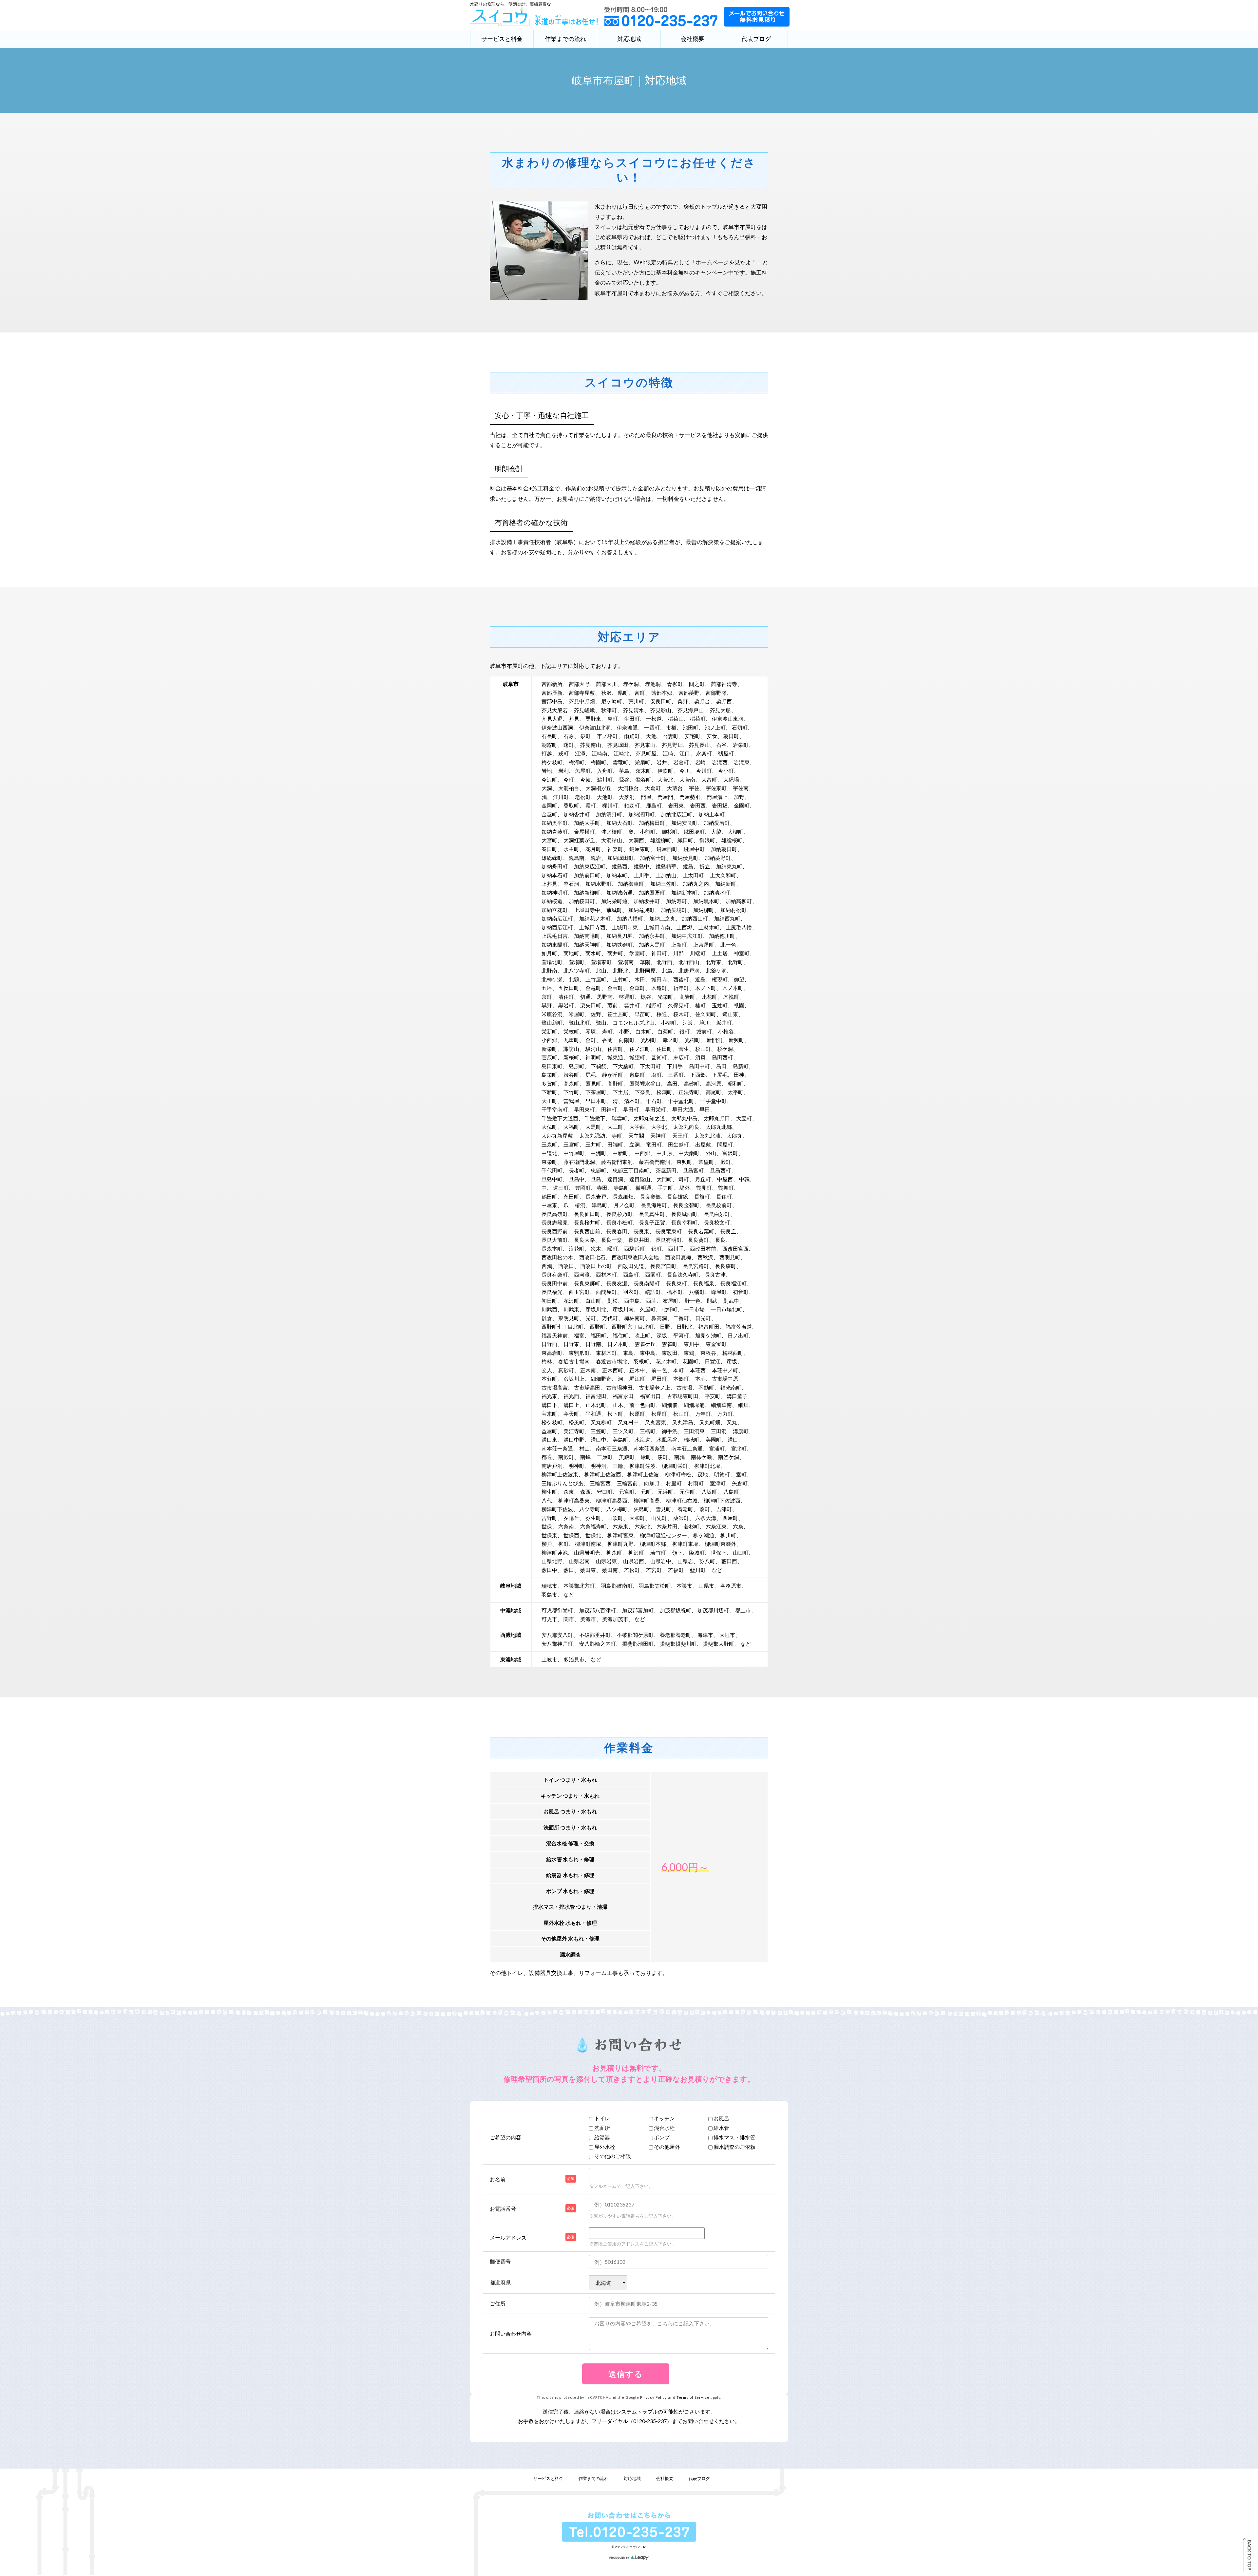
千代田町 (552, 1170)
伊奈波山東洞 (728, 719)
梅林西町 (733, 1353)
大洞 (547, 788)
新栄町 (549, 1049)
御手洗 (670, 1431)
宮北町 (739, 1448)
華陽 (645, 962)
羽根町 (641, 1361)
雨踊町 (632, 736)
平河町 (681, 1335)
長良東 (641, 1231)
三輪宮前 (627, 1483)
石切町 (740, 727)
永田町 (571, 1196)
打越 (547, 753)
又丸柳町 (601, 1422)
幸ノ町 (671, 1040)
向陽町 (627, 1040)
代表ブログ (756, 39)
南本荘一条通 (557, 1448)
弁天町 (571, 1414)
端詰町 (653, 1292)
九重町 (571, 1040)
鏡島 (688, 866)
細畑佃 (670, 1405)
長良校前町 (719, 1205)
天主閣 (636, 1136)
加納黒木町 (706, 901)
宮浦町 (717, 1448)
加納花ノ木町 (595, 918)
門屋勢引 (690, 797)
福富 (579, 1335)
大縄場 (731, 779)
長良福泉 (704, 1283)
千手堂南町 (555, 1109)
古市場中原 (725, 1379)
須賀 (700, 1057)
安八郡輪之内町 (598, 1644)
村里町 (674, 1483)
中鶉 (744, 1179)
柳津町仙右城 (682, 1500)
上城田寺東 (625, 927)
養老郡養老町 (676, 1635)
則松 (613, 1301)
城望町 (637, 1057)
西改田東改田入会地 (635, 1257)
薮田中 (549, 1570)
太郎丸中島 (684, 1118)
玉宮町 (571, 1144)
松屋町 (659, 1414)
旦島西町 (720, 1170)
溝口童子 (737, 1396)
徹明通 (643, 1188)
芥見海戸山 (691, 710)
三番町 (676, 1075)
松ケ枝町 (552, 1422)
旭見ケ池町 (708, 1335)
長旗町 (702, 1196)
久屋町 (648, 1309)
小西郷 (549, 1040)
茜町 (640, 693)
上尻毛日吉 (555, 936)
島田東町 (552, 1066)
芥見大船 (720, 710)
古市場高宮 (555, 1387)
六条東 (620, 1526)
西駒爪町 (635, 1249)
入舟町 (605, 771)
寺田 (602, 1188)
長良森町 (726, 1266)
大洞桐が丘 (599, 788)
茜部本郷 (662, 693)
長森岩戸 (596, 1196)
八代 (547, 1500)
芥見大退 (552, 719)
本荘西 (698, 1370)
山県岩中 (661, 1561)
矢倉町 (740, 1483)
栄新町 (549, 1031)
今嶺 (585, 779)
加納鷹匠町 (652, 892)
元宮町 (627, 1492)
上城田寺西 (592, 927)
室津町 (718, 1483)
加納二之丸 (662, 918)
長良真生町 (652, 1214)
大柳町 (735, 832)
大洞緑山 (612, 840)
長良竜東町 (669, 1231)
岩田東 (676, 805)
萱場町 (577, 962)
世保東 (549, 1535)
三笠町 (599, 1431)
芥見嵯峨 (584, 710)
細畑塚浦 (694, 1405)
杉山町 (703, 1049)
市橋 (671, 727)
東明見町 (569, 1318)
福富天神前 (555, 1335)
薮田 (569, 1570)
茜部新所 (552, 684)
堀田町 (659, 1379)
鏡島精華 (666, 866)
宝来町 (549, 1414)
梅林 (547, 1361)
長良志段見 (555, 1222)
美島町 (620, 1440)
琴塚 (591, 1031)
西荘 (651, 1301)
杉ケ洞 (725, 1049)
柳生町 (549, 1492)
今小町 (726, 771)
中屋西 (725, 1179)
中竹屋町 (574, 1153)
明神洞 (599, 1466)
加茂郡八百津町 (598, 1610)
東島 (628, 1353)
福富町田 (709, 1326)
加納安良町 (684, 823)
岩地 (547, 771)
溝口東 (549, 1440)
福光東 (549, 1396)
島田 (721, 1066)
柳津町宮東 (620, 1535)
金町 (591, 1040)
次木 (596, 1249)
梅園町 (599, 762)
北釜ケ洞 (716, 970)
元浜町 (665, 1492)
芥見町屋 (646, 753)
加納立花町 (555, 910)
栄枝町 (571, 1031)
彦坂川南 (623, 1309)
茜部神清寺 (724, 684)
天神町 (658, 1136)
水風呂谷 (667, 1440)
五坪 (547, 988)
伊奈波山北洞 (595, 727)
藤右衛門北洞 (579, 1162)
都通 (547, 1457)
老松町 (583, 797)
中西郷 (642, 1153)
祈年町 (681, 988)
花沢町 (571, 1301)
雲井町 (632, 1005)
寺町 (617, 1136)
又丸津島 (683, 1422)
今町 (569, 779)
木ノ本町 (733, 988)
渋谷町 (571, 1075)
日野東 (571, 1344)
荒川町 (636, 701)
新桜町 (571, 1057)
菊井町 (615, 953)
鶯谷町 (643, 779)
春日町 (549, 849)
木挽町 (731, 997)
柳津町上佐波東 (560, 1474)
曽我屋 (571, 1101)
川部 (678, 953)
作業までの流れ (565, 39)
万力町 (725, 1414)
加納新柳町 (587, 892)
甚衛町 (659, 1057)
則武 (712, 1301)
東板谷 (708, 1353)
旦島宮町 (693, 1170)
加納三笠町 (663, 884)
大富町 (709, 779)
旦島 (596, 1179)
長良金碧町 (686, 1205)
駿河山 (593, 1049)
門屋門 (665, 797)
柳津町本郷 (653, 1544)
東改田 (670, 1353)
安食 (712, 736)
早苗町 (642, 1014)
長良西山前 (587, 1231)
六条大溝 (706, 1518)
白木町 (643, 1031)
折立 (705, 866)
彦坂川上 (574, 1379)
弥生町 (593, 1518)
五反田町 (569, 988)
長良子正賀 (652, 1222)
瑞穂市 (549, 1586)
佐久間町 (706, 1014)
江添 (580, 753)
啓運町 (627, 997)
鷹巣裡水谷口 (645, 1083)
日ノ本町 (618, 1344)
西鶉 (547, 1266)
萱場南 (626, 962)
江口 (685, 753)
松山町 (681, 1414)
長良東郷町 (587, 1283)
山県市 (706, 1586)
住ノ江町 (640, 1049)
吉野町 (549, 1518)
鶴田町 (549, 1196)
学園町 (637, 953)
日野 (665, 1326)
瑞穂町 (692, 1440)
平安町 (713, 1396)
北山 (601, 970)
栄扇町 (642, 762)
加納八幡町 (630, 918)
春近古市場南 (574, 1361)
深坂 (662, 1335)
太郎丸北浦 (707, 1136)
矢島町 (641, 1509)
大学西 (637, 1127)
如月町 (549, 953)
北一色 (728, 945)
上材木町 (709, 927)
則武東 (571, 1309)
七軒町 (670, 1309)
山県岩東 (606, 1561)
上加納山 (666, 875)
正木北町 (596, 1405)
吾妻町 (671, 736)
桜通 (662, 1014)
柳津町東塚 (685, 1544)
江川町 (561, 797)
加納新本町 (684, 892)
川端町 (698, 953)
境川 (705, 1023)
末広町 (681, 1057)
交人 (547, 1370)
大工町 (615, 1127)
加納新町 (726, 884)
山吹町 (615, 1518)
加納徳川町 (722, 936)
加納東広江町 (590, 866)
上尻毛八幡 (739, 927)
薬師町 (681, 1518)
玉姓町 (720, 1005)
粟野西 (724, 701)
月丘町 (703, 1179)
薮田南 (610, 1570)
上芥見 (549, 884)
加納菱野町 (718, 858)
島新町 (741, 1066)
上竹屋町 (596, 979)
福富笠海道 (739, 1326)
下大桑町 (623, 1066)
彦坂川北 (596, 1309)
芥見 (574, 719)
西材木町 (606, 1274)
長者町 (577, 1170)
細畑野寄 (601, 1379)
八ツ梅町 (617, 1509)
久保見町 (678, 1005)
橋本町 (675, 1292)
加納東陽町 (555, 945)
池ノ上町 (715, 727)
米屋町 (577, 1014)
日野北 (684, 1326)
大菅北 (665, 779)
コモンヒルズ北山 (634, 1023)
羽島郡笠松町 (655, 1586)
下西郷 (698, 1075)
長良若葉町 (701, 1231)
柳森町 (614, 1553)
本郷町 (681, 1379)
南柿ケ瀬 (701, 1457)
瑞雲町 (619, 1118)
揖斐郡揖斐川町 (678, 1644)
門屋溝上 (717, 797)
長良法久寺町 (683, 1274)
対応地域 (629, 39)
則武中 (731, 1301)
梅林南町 (635, 1318)
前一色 (659, 1370)
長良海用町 (654, 1205)
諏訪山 (571, 1049)
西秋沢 (705, 1257)
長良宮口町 (663, 1266)
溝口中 (599, 1440)
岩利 (563, 771)
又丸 (732, 1422)
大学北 (659, 1127)
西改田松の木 (557, 1257)
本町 (678, 1370)
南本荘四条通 (649, 1448)
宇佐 (694, 788)
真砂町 (566, 1370)
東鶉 (689, 1353)
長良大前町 (555, 1240)
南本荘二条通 (687, 1448)
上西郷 (684, 927)
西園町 (653, 1274)
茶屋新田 (666, 1170)
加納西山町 (695, 918)
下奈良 (642, 1092)
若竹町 (658, 1553)
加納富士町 (653, 858)
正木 (618, 1405)
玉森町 (549, 1144)
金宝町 (615, 988)
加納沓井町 (577, 814)
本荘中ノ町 (725, 1370)
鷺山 (601, 1023)
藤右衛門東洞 (617, 1162)
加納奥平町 (555, 823)
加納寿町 (677, 901)
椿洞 (580, 1205)
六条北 (642, 1526)
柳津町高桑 (647, 1500)
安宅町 (693, 736)
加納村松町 (734, 910)
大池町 (605, 797)
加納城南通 (619, 892)
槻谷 (646, 997)
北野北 (620, 970)
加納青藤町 (555, 832)
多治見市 (574, 1659)
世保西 (571, 1535)
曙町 (569, 745)
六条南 (566, 1526)
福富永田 (623, 1396)
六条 (738, 1526)
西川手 (676, 1249)
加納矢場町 (674, 910)
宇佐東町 (716, 788)
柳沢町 (636, 1553)
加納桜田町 (582, 901)
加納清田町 (641, 814)
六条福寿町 (593, 1526)
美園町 (714, 1440)
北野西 (664, 962)
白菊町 (665, 1031)
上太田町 (693, 875)
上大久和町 (723, 875)
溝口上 (571, 1405)
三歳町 (605, 1457)
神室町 (742, 953)
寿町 (607, 1031)
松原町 (637, 1414)
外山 (711, 1153)
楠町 (700, 1005)
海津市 (705, 1635)
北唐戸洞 (689, 970)
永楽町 (704, 753)
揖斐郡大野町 (718, 1644)
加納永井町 (652, 936)
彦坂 (732, 1361)
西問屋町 (606, 1292)
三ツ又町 (623, 1431)
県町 (623, 693)
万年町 (703, 1414)
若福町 (676, 1570)
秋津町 (609, 710)
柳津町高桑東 (574, 1500)
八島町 (731, 1492)
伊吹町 (665, 771)
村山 (584, 1448)
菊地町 (571, 953)
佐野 (596, 1014)
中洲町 (599, 1153)
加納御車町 (631, 884)
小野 (624, 1031)
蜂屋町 (719, 1292)
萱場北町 (552, 962)
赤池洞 (653, 684)
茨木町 (643, 771)
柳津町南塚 (588, 1544)
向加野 (652, 1483)
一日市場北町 (727, 1309)
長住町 (724, 1196)
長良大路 (584, 1240)
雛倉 (547, 1318)
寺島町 (621, 1188)
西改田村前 (703, 1249)
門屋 (646, 797)
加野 (739, 797)
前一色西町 (642, 1405)
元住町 (687, 1492)
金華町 (637, 988)
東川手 (692, 1344)
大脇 (716, 832)
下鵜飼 (599, 1066)
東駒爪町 (579, 1353)
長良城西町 (684, 1214)
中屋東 (549, 1205)
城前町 (704, 1031)
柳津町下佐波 (557, 1509)
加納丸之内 (696, 884)
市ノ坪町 (607, 736)
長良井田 (639, 1240)
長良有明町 (669, 1240)
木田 (640, 979)
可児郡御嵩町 (557, 1610)
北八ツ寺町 (577, 970)
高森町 (571, 1083)
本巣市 (684, 1586)
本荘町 (549, 1379)
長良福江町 (734, 1283)
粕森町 (632, 805)
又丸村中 (628, 1422)
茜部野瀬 (716, 693)
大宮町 (549, 840)
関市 (569, 1619)
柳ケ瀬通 (704, 1535)
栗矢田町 (591, 1005)
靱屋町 (726, 753)
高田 (672, 1083)
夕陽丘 (571, 1518)
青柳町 (675, 684)
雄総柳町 (661, 840)
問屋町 (725, 1144)
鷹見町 (593, 1083)
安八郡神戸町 (557, 1644)
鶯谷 (624, 779)
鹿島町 (654, 805)
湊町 (663, 1457)
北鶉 (574, 979)
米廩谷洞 (552, 1014)
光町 (591, 1318)
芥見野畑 (672, 745)
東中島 (648, 1353)
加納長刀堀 (619, 936)
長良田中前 (555, 1283)
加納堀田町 (620, 858)
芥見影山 (661, 710)
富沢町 (730, 1153)
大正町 (549, 1101)
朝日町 (731, 736)
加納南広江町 (557, 918)
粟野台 (702, 701)
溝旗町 (741, 1431)
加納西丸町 (727, 918)
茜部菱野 (689, 693)
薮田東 (588, 1570)
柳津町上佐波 (643, 1474)
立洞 (635, 1144)
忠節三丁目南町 (631, 1170)
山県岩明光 (587, 1553)
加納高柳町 (739, 901)
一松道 (654, 719)
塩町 (657, 1075)
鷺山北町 (579, 1023)
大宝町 (744, 1118)
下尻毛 (720, 1075)
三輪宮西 (600, 1483)
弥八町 (707, 1561)
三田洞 (719, 1431)
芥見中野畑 (582, 701)
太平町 (735, 1092)
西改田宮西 (735, 1249)
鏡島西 (619, 866)
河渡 (688, 1023)
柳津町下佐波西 (722, 1500)
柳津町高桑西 (612, 1500)
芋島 (624, 771)
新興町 (736, 1040)
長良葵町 (698, 1240)
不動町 (706, 1387)
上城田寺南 (657, 927)
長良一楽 (612, 1240)
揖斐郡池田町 (638, 1644)
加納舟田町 (555, 866)
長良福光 (552, 1292)
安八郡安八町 (557, 1635)
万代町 (610, 1318)
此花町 (709, 997)
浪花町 (577, 1249)
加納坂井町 (647, 901)
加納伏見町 (685, 858)
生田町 (632, 719)
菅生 (684, 1049)
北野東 (714, 962)
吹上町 (642, 1335)
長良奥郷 (650, 1196)
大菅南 (687, 779)
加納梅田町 (652, 823)
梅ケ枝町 (552, 762)
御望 (739, 979)
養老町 (685, 1509)
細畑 (743, 1405)
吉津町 (724, 1509)
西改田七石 (592, 1257)
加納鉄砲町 (619, 945)
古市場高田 (587, 1387)
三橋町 (648, 1431)
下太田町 (650, 1066)
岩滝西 (720, 762)
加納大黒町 (652, 945)
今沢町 (549, 779)
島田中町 (699, 1066)
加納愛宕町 (717, 823)
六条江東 (716, 1526)
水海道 (642, 1440)
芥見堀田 (618, 745)
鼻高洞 (659, 1318)
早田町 (631, 1109)
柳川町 (728, 1535)
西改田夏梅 (678, 1257)
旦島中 (577, 1179)
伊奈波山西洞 (557, 727)
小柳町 (669, 1023)
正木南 (588, 1370)
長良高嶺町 (555, 1214)
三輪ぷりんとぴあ (562, 1483)
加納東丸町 (729, 866)
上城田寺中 (587, 910)
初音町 (741, 1292)
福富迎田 (596, 1396)
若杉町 (692, 1526)
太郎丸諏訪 (592, 1136)
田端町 (615, 1144)
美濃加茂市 (615, 1619)
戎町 (563, 753)
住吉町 (615, 1049)
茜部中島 (552, 701)
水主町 (571, 849)
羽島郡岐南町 (617, 1586)
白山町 (593, 1301)
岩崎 (700, 762)
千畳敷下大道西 (560, 1118)
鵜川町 (605, 779)
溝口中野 (574, 1440)
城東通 (615, 1057)
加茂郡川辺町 (713, 1610)
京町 (547, 997)
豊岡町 (583, 1188)
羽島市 (549, 1594)
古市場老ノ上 (655, 1387)
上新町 (679, 945)
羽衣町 (631, 1292)
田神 (739, 1075)
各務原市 (731, 1586)
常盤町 (706, 1162)
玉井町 (593, 1144)
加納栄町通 (614, 901)
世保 (547, 1526)
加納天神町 (587, 945)
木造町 (659, 988)
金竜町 (593, 988)
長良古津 (715, 1274)
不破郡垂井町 (595, 1635)
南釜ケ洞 (729, 1457)
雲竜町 (620, 762)
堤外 (685, 1188)
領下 (677, 1553)
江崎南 (600, 753)
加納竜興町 (641, 910)
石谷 (721, 745)
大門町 (664, 1179)
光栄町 (665, 997)
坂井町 (724, 1023)
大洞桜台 (628, 788)
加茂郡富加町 (638, 1610)
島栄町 (549, 1075)
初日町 (549, 1301)
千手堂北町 (681, 1101)
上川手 (641, 875)
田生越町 (678, 1144)
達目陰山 (640, 1179)
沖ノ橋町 (612, 832)
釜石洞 (571, 884)
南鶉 (679, 1457)
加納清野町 (609, 814)
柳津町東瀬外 (720, 1544)
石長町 (549, 736)
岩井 (662, 762)
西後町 (681, 979)
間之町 (697, 684)
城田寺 (659, 979)
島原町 (577, 1066)
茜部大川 (606, 684)
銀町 (685, 1031)
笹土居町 (618, 1014)
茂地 (703, 1474)
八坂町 (709, 1492)
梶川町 (610, 805)
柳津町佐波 (642, 1466)
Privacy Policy (654, 2397)
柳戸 (547, 1544)
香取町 (571, 805)
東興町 (684, 1162)
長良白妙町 (717, 1214)
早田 (705, 1109)
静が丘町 (613, 1075)
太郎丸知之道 (649, 1118)
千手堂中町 (714, 1101)
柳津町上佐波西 (603, 1474)
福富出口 (650, 1396)
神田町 (659, 953)
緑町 (646, 1457)
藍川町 (698, 1570)
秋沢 (606, 693)
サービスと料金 (502, 39)
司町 (684, 1179)
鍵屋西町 (667, 849)
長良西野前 (555, 1231)
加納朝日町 (724, 849)
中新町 (620, 1153)
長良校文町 (717, 1222)
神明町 (593, 1057)
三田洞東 (694, 1431)
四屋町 (730, 1518)
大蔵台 (675, 788)
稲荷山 (676, 719)
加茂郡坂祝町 (676, 1610)
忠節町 (599, 1170)
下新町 (549, 1092)
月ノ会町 (624, 1205)
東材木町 (606, 1353)
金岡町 (549, 805)
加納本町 (617, 875)
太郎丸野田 (717, 1118)
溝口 (733, 1440)
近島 (700, 979)
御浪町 (707, 840)
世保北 (593, 1535)
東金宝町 (716, 1344)
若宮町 (654, 1570)
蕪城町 (614, 910)
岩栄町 (741, 745)
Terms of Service (693, 2397)
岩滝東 (742, 762)
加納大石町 (619, 823)
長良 (720, 1240)
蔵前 (613, 1005)
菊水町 (593, 953)
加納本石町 (555, 875)
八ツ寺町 (590, 1509)
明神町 (577, 1466)
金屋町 (549, 814)
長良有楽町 (555, 1274)
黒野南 (605, 997)
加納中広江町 (687, 936)
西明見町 (730, 1257)
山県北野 (552, 1561)
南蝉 (585, 1457)
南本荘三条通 (612, 1448)
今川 (685, 771)
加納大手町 (587, 823)
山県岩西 (634, 1561)
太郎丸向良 (686, 1127)
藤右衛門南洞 (655, 1162)
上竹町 (620, 979)
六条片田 (667, 1526)
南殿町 (566, 1457)
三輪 (618, 1466)
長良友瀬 (617, 1283)
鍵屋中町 (694, 849)
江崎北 (621, 753)
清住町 (566, 997)
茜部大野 (579, 684)
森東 (569, 1492)
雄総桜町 (732, 840)
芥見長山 (699, 745)
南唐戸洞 (552, 1466)
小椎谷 (726, 1031)
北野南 (549, 970)
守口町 (605, 1492)
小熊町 (648, 832)
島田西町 (722, 1057)
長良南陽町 (647, 1283)
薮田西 (729, 1561)
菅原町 (549, 1057)
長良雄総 (677, 1196)
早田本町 (596, 1101)
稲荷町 (698, 719)
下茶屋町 (596, 1092)
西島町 (631, 1274)
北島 (667, 970)
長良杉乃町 (619, 1214)
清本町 (632, 1101)
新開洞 (715, 1040)
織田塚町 (694, 832)
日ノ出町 (738, 1335)
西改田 (566, 1266)
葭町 (705, 1509)
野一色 (693, 1301)
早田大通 (683, 1109)
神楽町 (615, 849)
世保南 (719, 1553)
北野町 (735, 962)
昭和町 (735, 1083)
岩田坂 (720, 805)
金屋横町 (584, 832)
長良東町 (677, 1283)
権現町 (720, 979)
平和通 (593, 1414)
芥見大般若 (555, 710)
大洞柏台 (569, 788)
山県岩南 (579, 1561)
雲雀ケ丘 (645, 1344)
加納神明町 (555, 892)
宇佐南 (741, 788)
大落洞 (627, 797)
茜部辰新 (552, 693)
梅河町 (577, 762)
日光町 (703, 1318)
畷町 (613, 1249)
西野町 (598, 1326)
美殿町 (627, 1457)
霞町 (591, 805)
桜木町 (681, 1014)
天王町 (680, 1136)
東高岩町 (552, 1353)
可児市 (549, 1619)
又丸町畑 (710, 1422)
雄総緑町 (552, 858)
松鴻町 (664, 1092)
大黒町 (593, 1127)
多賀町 (549, 1083)
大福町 (571, 1127)
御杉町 (670, 832)
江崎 (668, 753)
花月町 (593, 849)
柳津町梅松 (678, 1474)
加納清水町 (717, 892)
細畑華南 (721, 1405)
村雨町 (696, 1483)
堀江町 (637, 1379)
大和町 (637, 1518)
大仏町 (549, 1127)
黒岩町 (566, 1005)
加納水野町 (599, 884)
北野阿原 (645, 970)
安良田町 (661, 701)
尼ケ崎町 (612, 701)
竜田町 (654, 1144)
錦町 (657, 1249)
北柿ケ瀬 (552, 979)
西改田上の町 (596, 1266)
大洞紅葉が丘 (579, 840)
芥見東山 (645, 745)
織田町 (685, 840)
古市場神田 (619, 1387)
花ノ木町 (666, 1361)
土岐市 (549, 1659)
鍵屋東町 (640, 849)
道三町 (561, 1188)
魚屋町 (583, 771)
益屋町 (549, 1431)
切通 (585, 997)
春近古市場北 (612, 1361)
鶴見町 (704, 1188)
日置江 (713, 1361)
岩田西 (698, 805)
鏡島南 (577, 858)
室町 (741, 1474)
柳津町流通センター (663, 1535)
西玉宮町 (579, 1292)
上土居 (720, 953)
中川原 (664, 1153)
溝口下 (549, 1405)
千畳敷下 (595, 1118)
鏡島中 (641, 866)
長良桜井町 (587, 1222)
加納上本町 (712, 814)
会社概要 (693, 39)
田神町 (609, 1109)
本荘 (700, 1379)
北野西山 (689, 962)
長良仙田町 (587, 1214)
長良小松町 (619, 1222)
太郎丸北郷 (719, 1127)
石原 (569, 736)
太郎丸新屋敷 (557, 1136)
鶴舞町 (726, 1188)
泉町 (585, 736)
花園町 (691, 1361)
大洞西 (636, 840)
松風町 (577, 1422)
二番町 (681, 1318)
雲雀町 (670, 1344)
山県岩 (685, 1561)
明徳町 (722, 1474)
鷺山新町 (552, 1023)
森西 (585, 1492)
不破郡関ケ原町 (635, 1635)
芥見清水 (634, 710)
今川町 (704, 771)
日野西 (549, 1344)
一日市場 (694, 1309)
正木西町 (613, 1370)
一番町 (652, 727)
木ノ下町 (706, 988)
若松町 (632, 1570)
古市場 (684, 1387)
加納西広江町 (557, 927)
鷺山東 (730, 1014)
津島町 (600, 1205)
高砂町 (692, 1083)
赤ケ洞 (631, 684)
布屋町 (671, 1301)
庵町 (613, 719)
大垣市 (727, 1635)
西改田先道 (631, 1266)
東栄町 (549, 1162)
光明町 (649, 1040)
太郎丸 (734, 1136)
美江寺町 (574, 1431)
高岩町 (687, 997)
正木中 (637, 1370)
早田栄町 (656, 1109)
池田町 (691, 727)
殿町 (726, 1162)
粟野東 (593, 719)
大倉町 (653, 788)
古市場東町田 (683, 1396)
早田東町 (584, 1109)
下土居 (620, 1092)
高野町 (615, 1083)
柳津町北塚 (707, 1466)
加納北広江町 (677, 814)
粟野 (683, 701)
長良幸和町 (684, 1222)
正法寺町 (689, 1092)
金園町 (742, 805)
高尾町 (714, 1092)
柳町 (563, 1544)
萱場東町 (601, 962)
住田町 (664, 1049)
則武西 (549, 1309)
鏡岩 (596, 858)
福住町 (620, 1335)
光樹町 (693, 1040)
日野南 (593, 1344)
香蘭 (607, 1040)
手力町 (665, 1188)
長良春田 (617, 1231)
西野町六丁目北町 (633, 1326)
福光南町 (731, 1387)
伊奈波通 (627, 727)
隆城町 (697, 1553)
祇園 (739, 1005)
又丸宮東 (656, 1422)
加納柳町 (704, 910)
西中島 (632, 1301)
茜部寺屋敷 (582, 693)
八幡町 (697, 1292)
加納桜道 (552, 901)
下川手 (675, 1066)
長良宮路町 (696, 1266)
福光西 (571, 1396)
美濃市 (588, 1619)
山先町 (659, 1518)
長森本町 (552, 1249)
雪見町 (663, 1509)
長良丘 (728, 1231)
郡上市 (743, 1610)
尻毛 (591, 1075)
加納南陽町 (587, 936)
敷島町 (637, 1075)
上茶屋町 (704, 945)
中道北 (549, 1153)
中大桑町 (689, 1153)
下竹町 (571, 1092)
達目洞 (615, 1179)
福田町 (599, 1335)
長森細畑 (623, 1196)
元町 (646, 1492)
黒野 (547, 1005)
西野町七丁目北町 (562, 1326)
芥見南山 (591, 745)
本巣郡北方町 (579, 1586)
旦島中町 (552, 1179)
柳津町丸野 (620, 1544)
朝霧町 (549, 745)
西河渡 (582, 1274)
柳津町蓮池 (555, 1553)
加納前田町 (587, 875)
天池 (651, 736)
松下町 (615, 1414)
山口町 (741, 1553)
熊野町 (654, 1005)
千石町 (654, 1101)
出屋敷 (703, 1144)
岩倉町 (681, 762)
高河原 (714, 1083)
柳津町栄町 (675, 1466)
